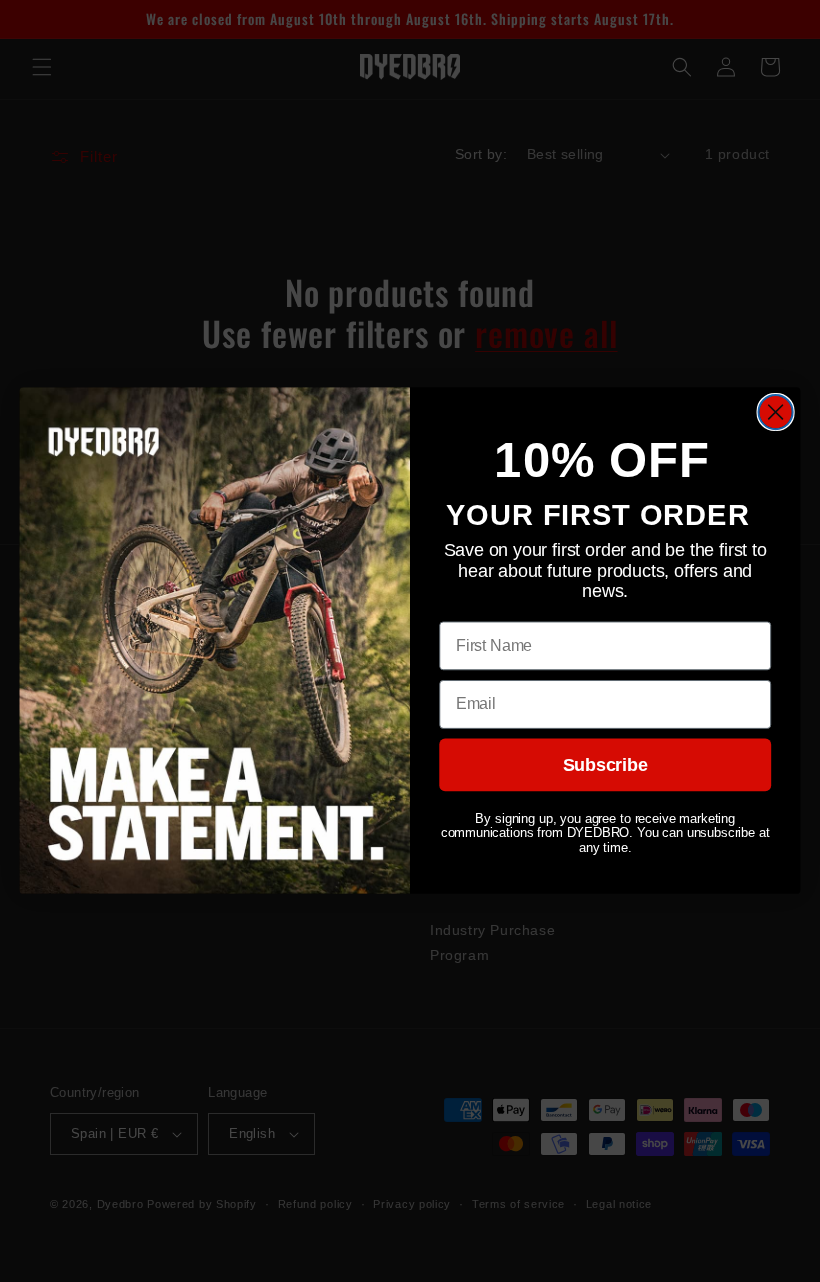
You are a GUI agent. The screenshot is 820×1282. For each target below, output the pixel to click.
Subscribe (605, 766)
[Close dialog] (776, 412)
